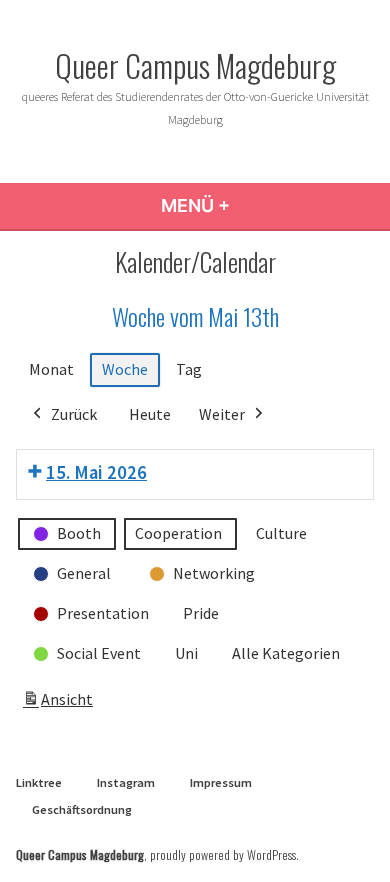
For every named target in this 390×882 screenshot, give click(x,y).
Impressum (221, 782)
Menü (262, 205)
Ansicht (60, 705)
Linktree (39, 782)
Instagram (126, 782)
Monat (51, 369)
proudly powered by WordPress (223, 854)
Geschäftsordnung (82, 809)
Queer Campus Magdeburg (195, 65)
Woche (125, 369)
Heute (150, 414)
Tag (189, 369)
